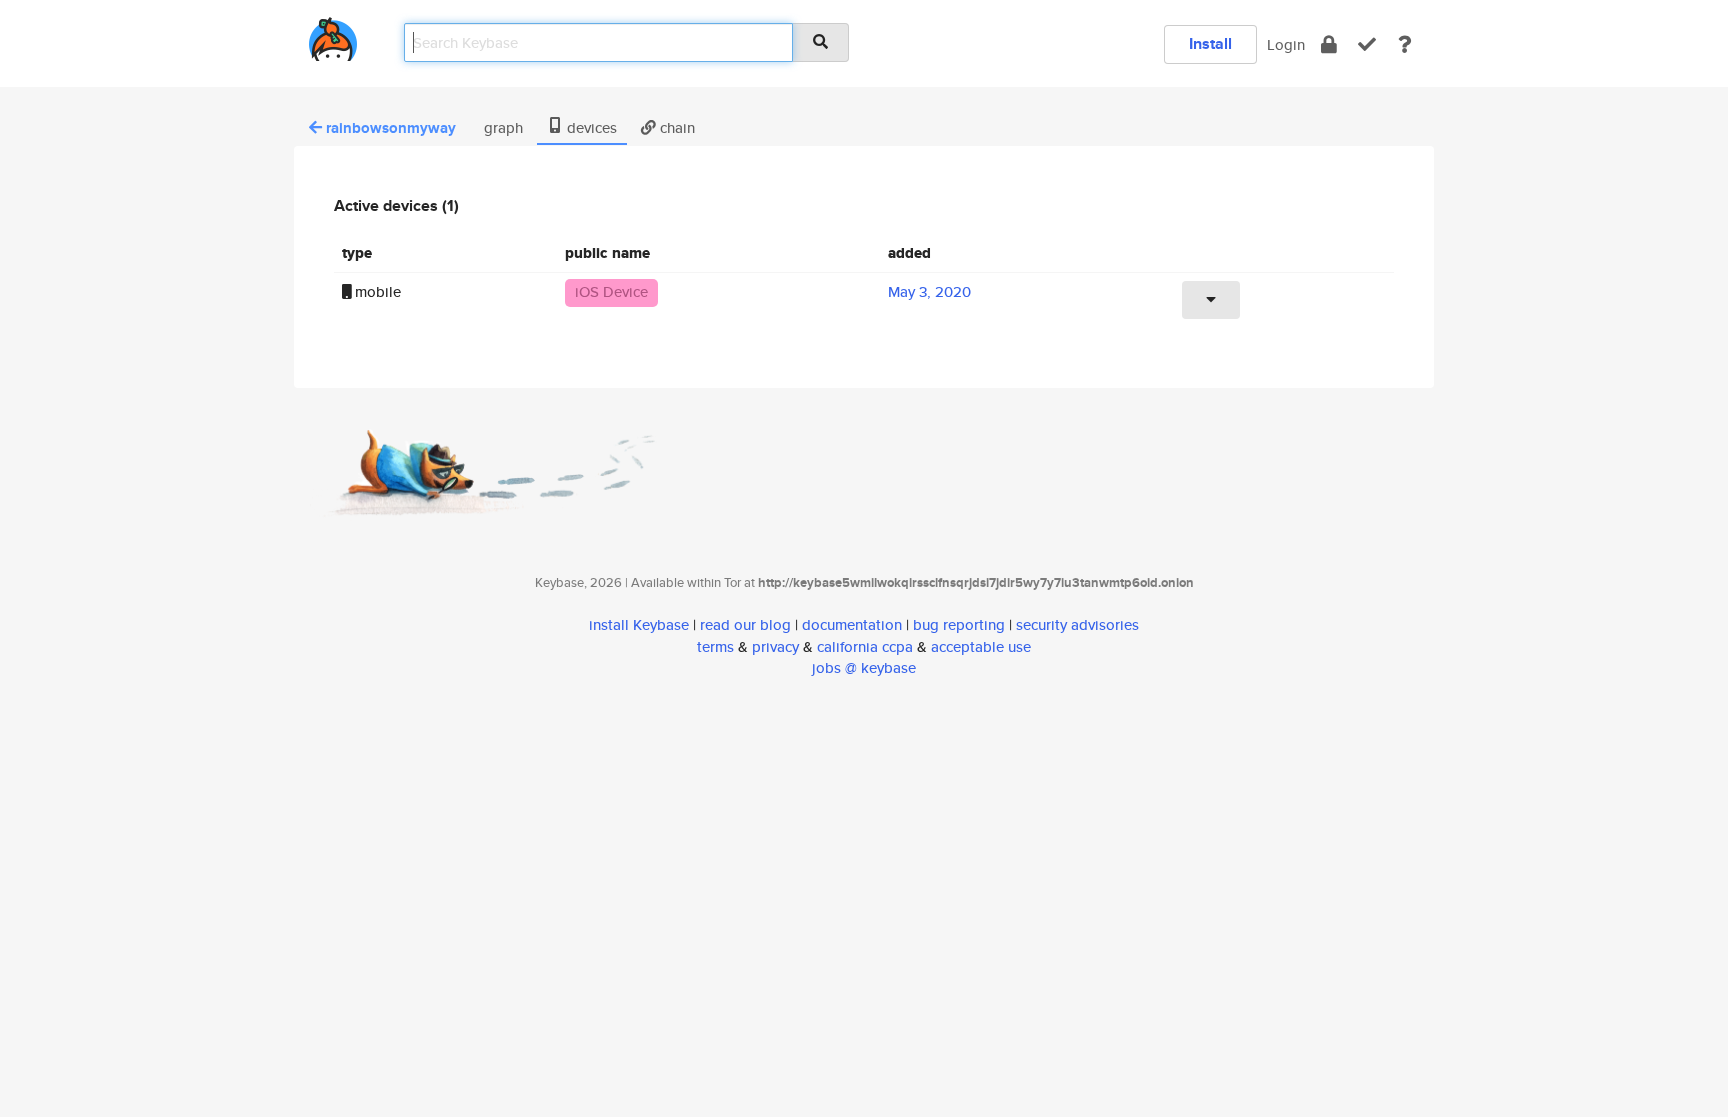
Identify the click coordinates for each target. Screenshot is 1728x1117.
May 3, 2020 (929, 291)
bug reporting (959, 624)
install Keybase (639, 624)
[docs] (1405, 44)
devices (590, 127)
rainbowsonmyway (391, 128)
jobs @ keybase (864, 667)
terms (715, 646)
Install (1210, 43)
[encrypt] (1329, 44)
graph (501, 127)
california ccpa (865, 646)
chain (675, 127)
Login (1286, 44)
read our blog (745, 624)
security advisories (1077, 624)
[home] (333, 35)
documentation (852, 624)
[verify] (1367, 44)
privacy (775, 646)
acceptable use (981, 646)
